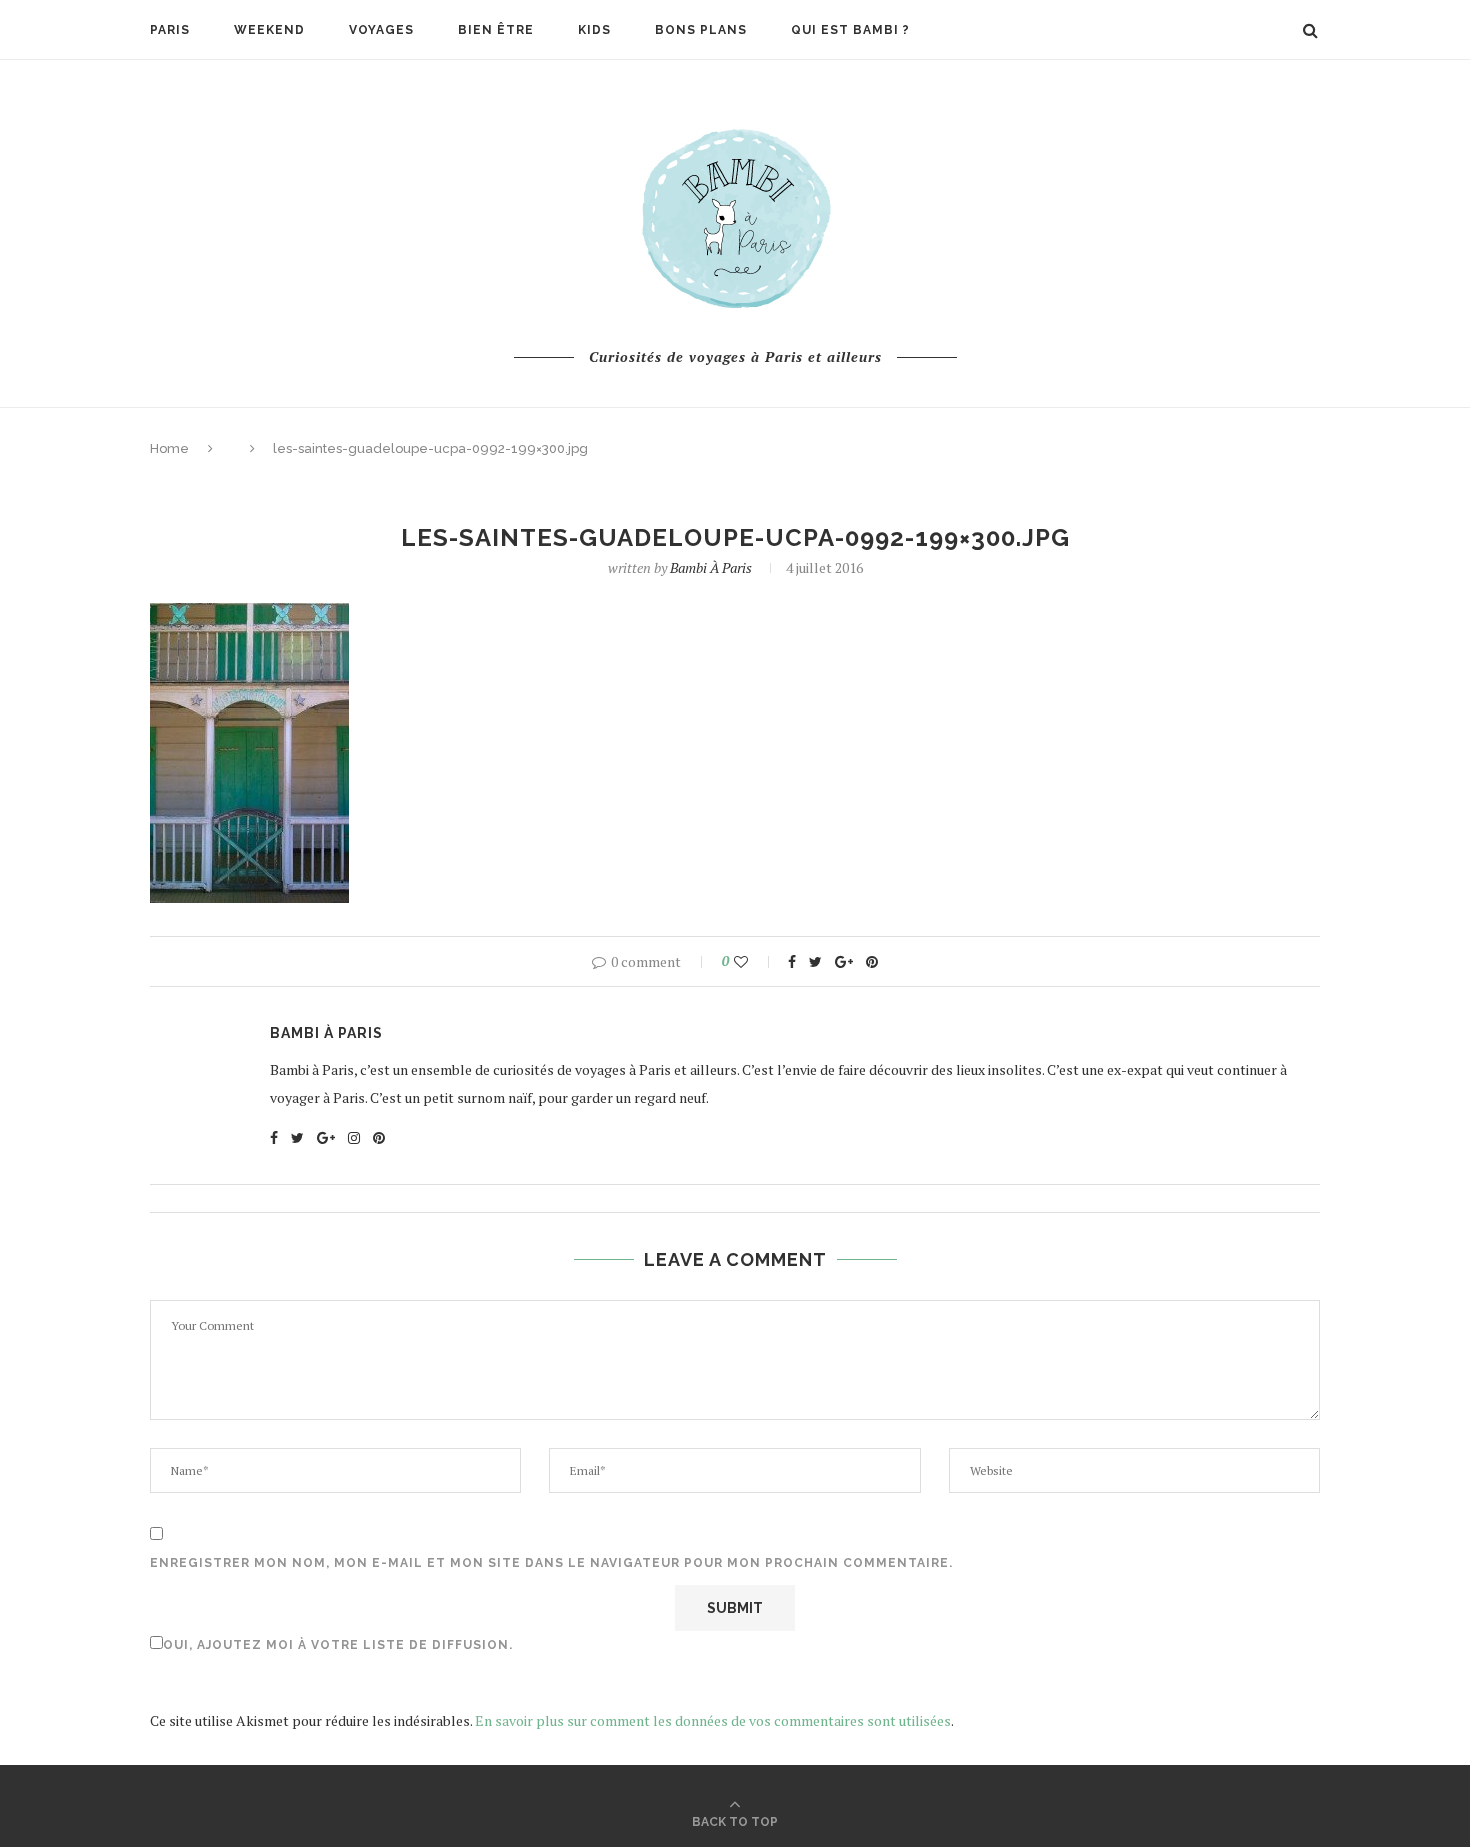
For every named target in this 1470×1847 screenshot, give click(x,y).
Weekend (269, 30)
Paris (170, 30)
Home (169, 448)
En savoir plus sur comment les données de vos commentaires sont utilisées (713, 1720)
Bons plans (701, 30)
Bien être (496, 30)
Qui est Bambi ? (850, 30)
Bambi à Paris (711, 567)
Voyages (381, 30)
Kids (594, 30)
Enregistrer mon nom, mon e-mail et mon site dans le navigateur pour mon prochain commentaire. (551, 1563)
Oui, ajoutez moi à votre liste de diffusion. (338, 1645)
